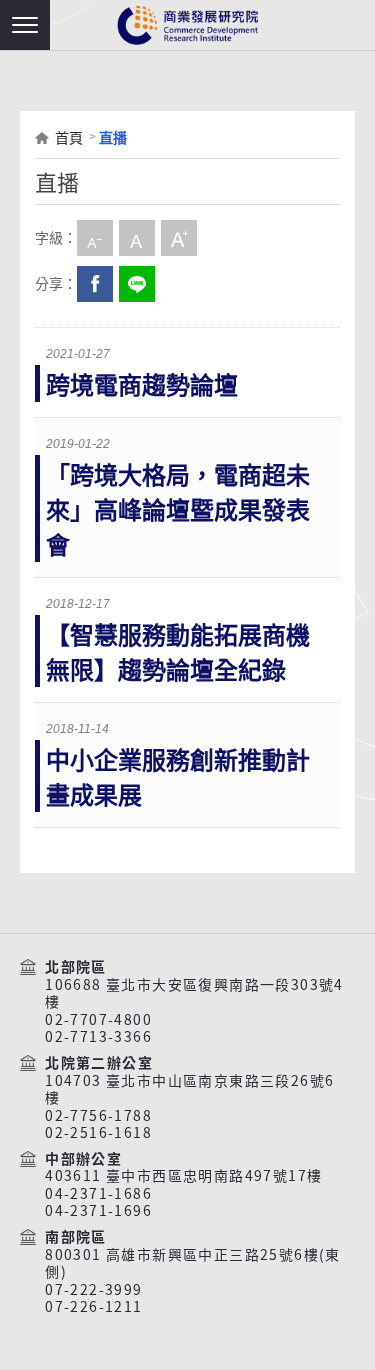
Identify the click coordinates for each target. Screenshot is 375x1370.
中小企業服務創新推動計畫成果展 (178, 778)
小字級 (95, 238)
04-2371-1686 (98, 1194)
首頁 (69, 138)
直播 (113, 138)
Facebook (95, 284)
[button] (25, 25)
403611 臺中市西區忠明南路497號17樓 (183, 1176)
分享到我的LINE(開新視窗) (137, 284)
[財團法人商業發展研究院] (188, 25)
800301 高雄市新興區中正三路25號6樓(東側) (193, 1263)
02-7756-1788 (98, 1116)
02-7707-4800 (98, 1020)
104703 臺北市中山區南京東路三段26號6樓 (189, 1089)
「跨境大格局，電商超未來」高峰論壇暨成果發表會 (178, 510)
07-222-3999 (93, 1290)
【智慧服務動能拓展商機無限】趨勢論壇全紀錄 (178, 653)
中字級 (137, 238)
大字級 (179, 238)
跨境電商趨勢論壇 (142, 385)
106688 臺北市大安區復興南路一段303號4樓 (194, 993)
